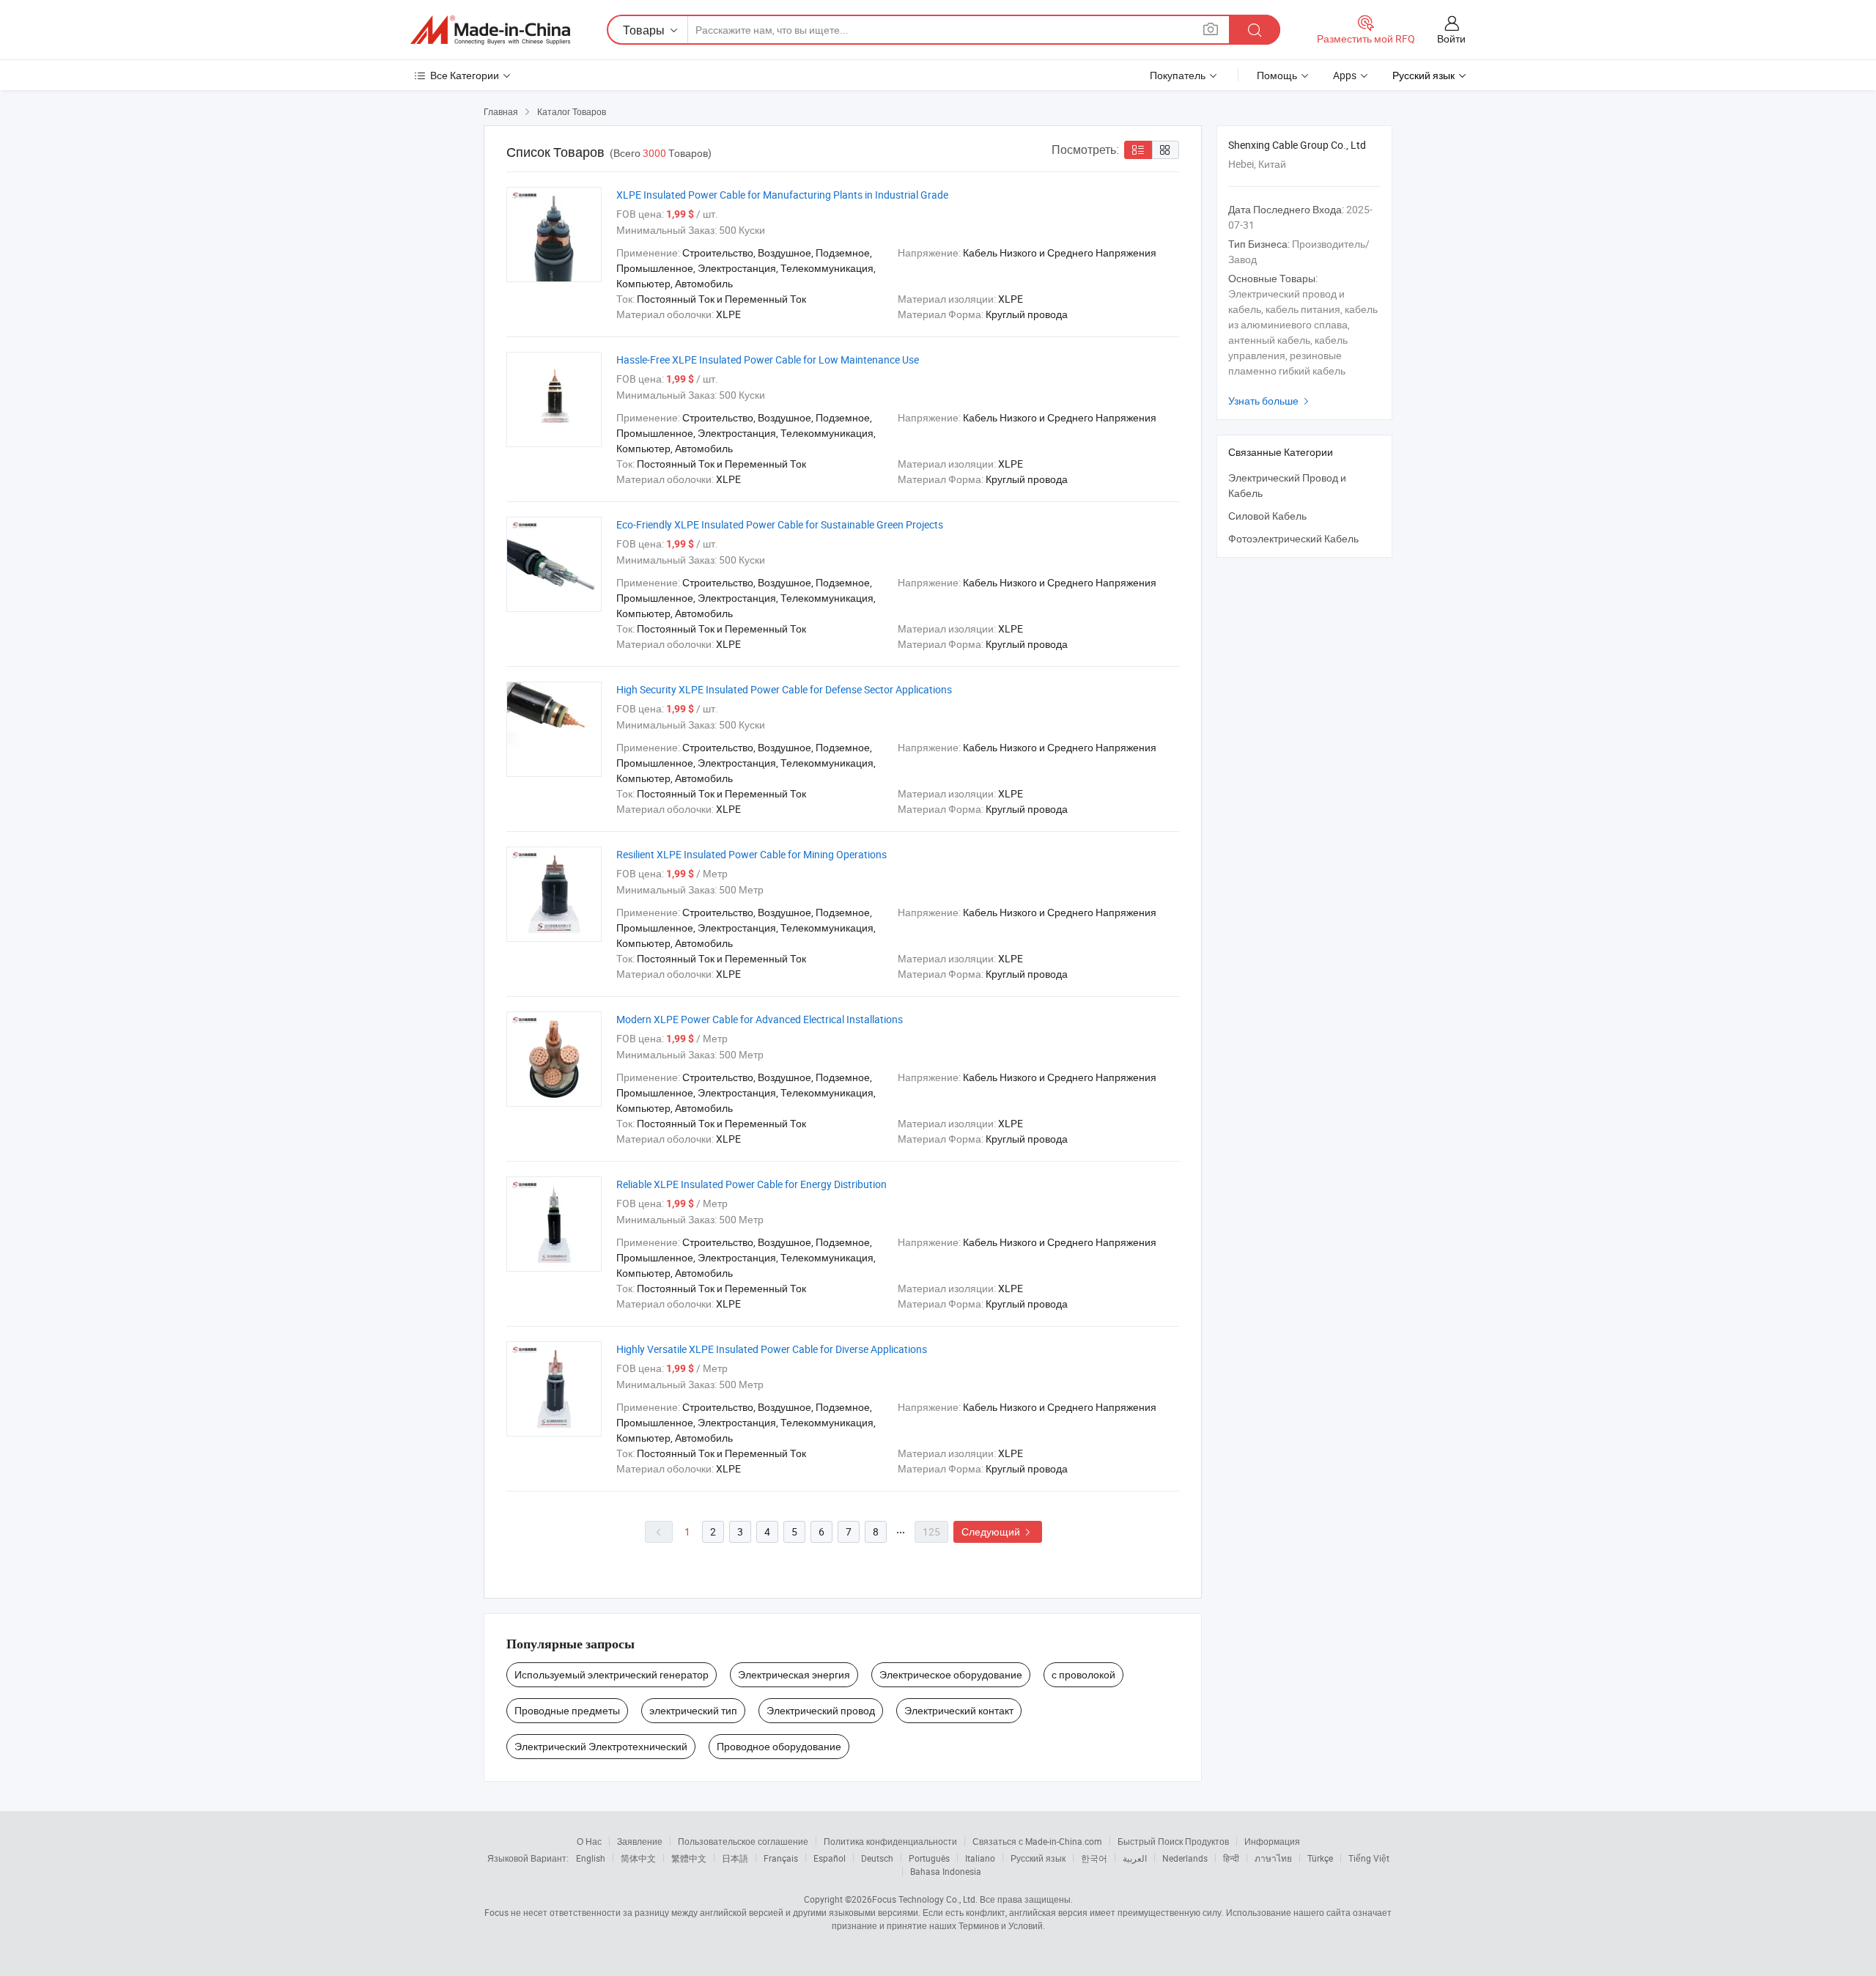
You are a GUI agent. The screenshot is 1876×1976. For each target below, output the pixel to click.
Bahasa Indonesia (946, 1871)
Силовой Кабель (1267, 516)
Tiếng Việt (1369, 1858)
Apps (1345, 75)
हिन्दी (1231, 1858)
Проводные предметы (567, 1710)
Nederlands (1185, 1858)
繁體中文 (689, 1858)
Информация (1272, 1841)
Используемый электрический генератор (612, 1674)
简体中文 (638, 1858)
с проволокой (1083, 1674)
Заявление (640, 1841)
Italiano (980, 1858)
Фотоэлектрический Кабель (1293, 538)
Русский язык (1038, 1858)
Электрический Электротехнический (601, 1746)
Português (929, 1858)
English (591, 1858)
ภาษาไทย (1273, 1858)
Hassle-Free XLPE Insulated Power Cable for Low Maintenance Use (768, 360)
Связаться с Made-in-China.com (1037, 1841)
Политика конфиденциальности (890, 1841)
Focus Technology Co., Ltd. (925, 1899)
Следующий (998, 1531)
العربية (1135, 1858)
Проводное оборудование (779, 1746)
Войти (1451, 38)
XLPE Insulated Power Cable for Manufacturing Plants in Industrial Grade (782, 195)
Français (781, 1858)
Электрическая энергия (794, 1674)
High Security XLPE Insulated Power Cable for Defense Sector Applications (784, 689)
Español (830, 1858)
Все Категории (465, 75)
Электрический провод (821, 1710)
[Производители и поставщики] (490, 30)
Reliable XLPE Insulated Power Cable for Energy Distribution (751, 1184)
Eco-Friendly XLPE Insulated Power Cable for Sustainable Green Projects (780, 524)
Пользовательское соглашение (743, 1841)
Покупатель (1178, 75)
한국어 (1094, 1858)
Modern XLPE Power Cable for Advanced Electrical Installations (760, 1019)
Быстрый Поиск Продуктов (1173, 1841)
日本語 (735, 1858)
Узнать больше (1270, 401)
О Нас (589, 1841)
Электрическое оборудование (951, 1674)
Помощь (1277, 75)
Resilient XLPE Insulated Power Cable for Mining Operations (751, 854)
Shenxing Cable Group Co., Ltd (1297, 145)
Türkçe (1320, 1858)
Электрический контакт (959, 1710)
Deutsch (877, 1858)
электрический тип (693, 1710)
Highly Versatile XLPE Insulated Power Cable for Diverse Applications (772, 1349)
